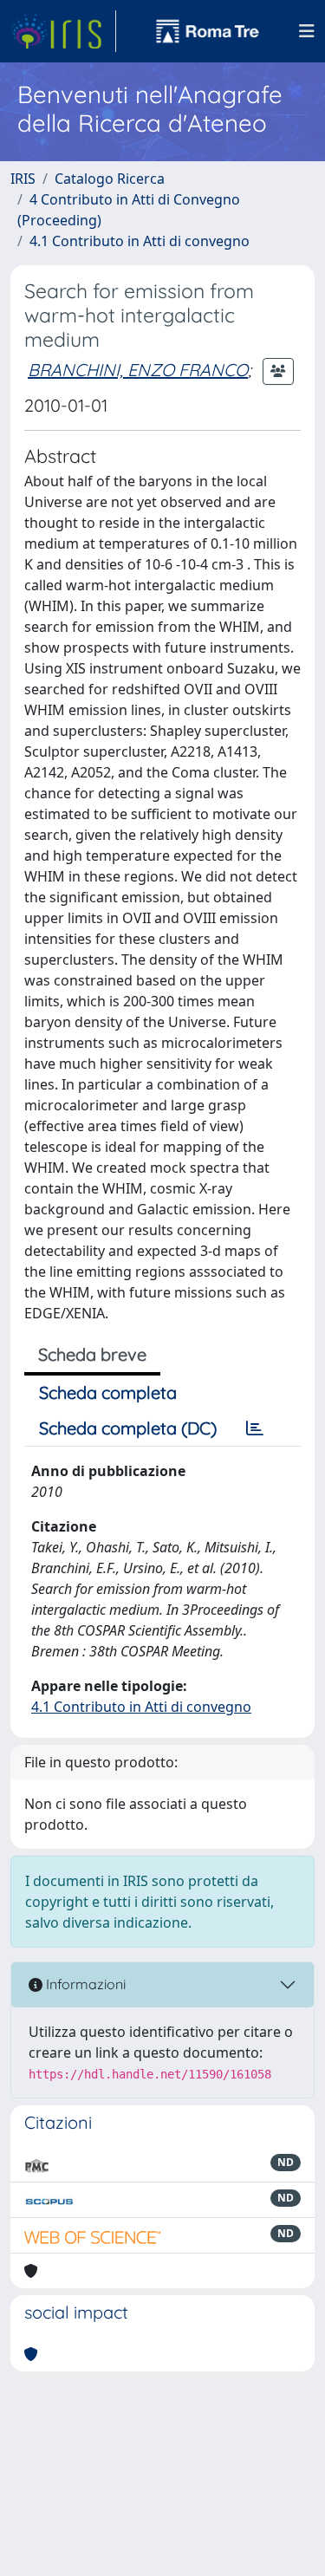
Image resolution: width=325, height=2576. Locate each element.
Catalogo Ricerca (110, 179)
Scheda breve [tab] (92, 1354)
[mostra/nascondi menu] (307, 31)
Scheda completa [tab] (108, 1392)
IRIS (23, 179)
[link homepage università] (208, 31)
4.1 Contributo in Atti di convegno (140, 241)
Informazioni (84, 1984)
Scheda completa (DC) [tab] (128, 1428)
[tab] (255, 1428)
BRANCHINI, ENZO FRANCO (138, 370)
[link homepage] (63, 31)
